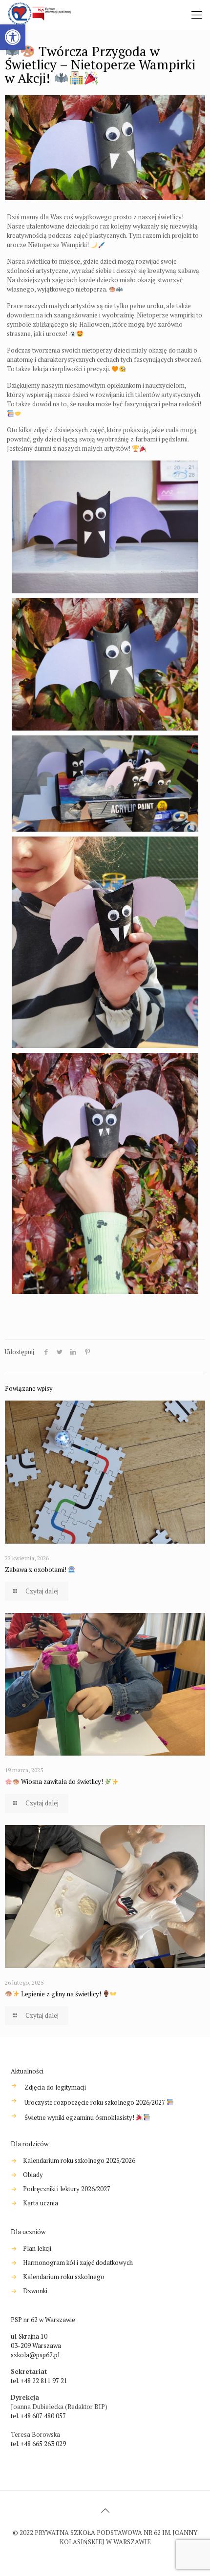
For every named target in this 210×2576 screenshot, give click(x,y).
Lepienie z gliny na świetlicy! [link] (61, 1994)
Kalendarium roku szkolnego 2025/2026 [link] (79, 2160)
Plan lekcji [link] (37, 2248)
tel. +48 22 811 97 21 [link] (39, 2381)
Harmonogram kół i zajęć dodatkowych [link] (78, 2262)
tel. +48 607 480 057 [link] (38, 2416)
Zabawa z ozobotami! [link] (36, 1570)
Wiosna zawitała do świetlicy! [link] (62, 1781)
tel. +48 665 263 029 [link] (38, 2444)
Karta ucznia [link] (41, 2203)
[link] (13, 37)
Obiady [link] (33, 2175)
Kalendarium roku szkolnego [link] (64, 2277)
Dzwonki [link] (35, 2291)
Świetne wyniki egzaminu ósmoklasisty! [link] (80, 2118)
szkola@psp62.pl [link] (35, 2355)
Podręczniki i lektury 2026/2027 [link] (67, 2189)
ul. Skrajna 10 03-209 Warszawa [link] (36, 2341)
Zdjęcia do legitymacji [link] (55, 2087)
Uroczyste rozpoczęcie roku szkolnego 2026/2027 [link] (95, 2103)
